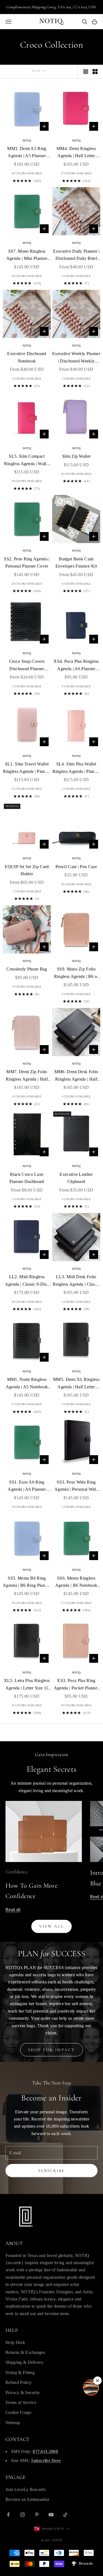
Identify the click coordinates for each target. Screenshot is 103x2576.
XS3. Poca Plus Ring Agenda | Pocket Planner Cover (76, 1685)
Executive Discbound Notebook (27, 357)
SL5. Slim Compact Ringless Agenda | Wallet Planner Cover (27, 461)
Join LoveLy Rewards (26, 2489)
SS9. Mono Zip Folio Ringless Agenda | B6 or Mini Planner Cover (76, 973)
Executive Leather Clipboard (76, 1178)
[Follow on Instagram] (23, 2515)
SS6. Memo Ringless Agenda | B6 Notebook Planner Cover (76, 1583)
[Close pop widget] (98, 2381)
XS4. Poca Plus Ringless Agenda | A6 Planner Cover (76, 666)
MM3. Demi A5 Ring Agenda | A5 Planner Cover (27, 153)
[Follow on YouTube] (51, 2515)
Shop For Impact (51, 2050)
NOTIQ (27, 141)
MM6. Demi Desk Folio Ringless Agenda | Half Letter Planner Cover (76, 1076)
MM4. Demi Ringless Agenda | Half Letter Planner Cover (76, 153)
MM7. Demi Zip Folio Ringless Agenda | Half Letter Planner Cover (27, 1076)
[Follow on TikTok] (65, 2515)
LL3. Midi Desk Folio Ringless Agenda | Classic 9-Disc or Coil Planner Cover (76, 1281)
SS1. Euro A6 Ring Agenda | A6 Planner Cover (27, 1486)
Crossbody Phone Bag (27, 969)
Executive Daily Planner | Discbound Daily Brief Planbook (76, 256)
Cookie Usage (18, 2412)
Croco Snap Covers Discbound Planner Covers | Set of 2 (27, 666)
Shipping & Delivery (24, 2362)
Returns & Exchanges (25, 2352)
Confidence (17, 1872)
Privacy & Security (23, 2393)
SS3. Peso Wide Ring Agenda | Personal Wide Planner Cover (76, 1486)
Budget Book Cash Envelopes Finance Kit (76, 562)
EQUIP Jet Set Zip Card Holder (27, 870)
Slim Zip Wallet (76, 456)
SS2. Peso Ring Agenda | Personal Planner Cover (27, 562)
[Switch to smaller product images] (95, 72)
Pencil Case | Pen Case (76, 867)
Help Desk (15, 2342)
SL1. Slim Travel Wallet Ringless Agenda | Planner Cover (27, 768)
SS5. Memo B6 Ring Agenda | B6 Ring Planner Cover (27, 1583)
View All (52, 1926)
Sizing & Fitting (20, 2372)
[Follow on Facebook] (8, 2515)
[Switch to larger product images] (86, 72)
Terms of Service (21, 2402)
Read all (13, 1909)
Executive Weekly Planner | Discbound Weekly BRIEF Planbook (76, 358)
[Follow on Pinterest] (37, 2515)
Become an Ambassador (27, 2499)
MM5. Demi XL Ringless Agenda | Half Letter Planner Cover (76, 1384)
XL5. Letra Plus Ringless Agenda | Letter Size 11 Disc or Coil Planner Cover (27, 1685)
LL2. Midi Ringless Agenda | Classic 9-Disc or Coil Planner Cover (27, 1281)
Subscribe (51, 2171)
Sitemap (13, 2423)
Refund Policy (19, 2382)
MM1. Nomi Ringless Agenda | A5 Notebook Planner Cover (27, 1384)
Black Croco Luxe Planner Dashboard (27, 1178)
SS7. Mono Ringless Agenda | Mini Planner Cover (27, 256)
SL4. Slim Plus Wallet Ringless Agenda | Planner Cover (76, 768)
